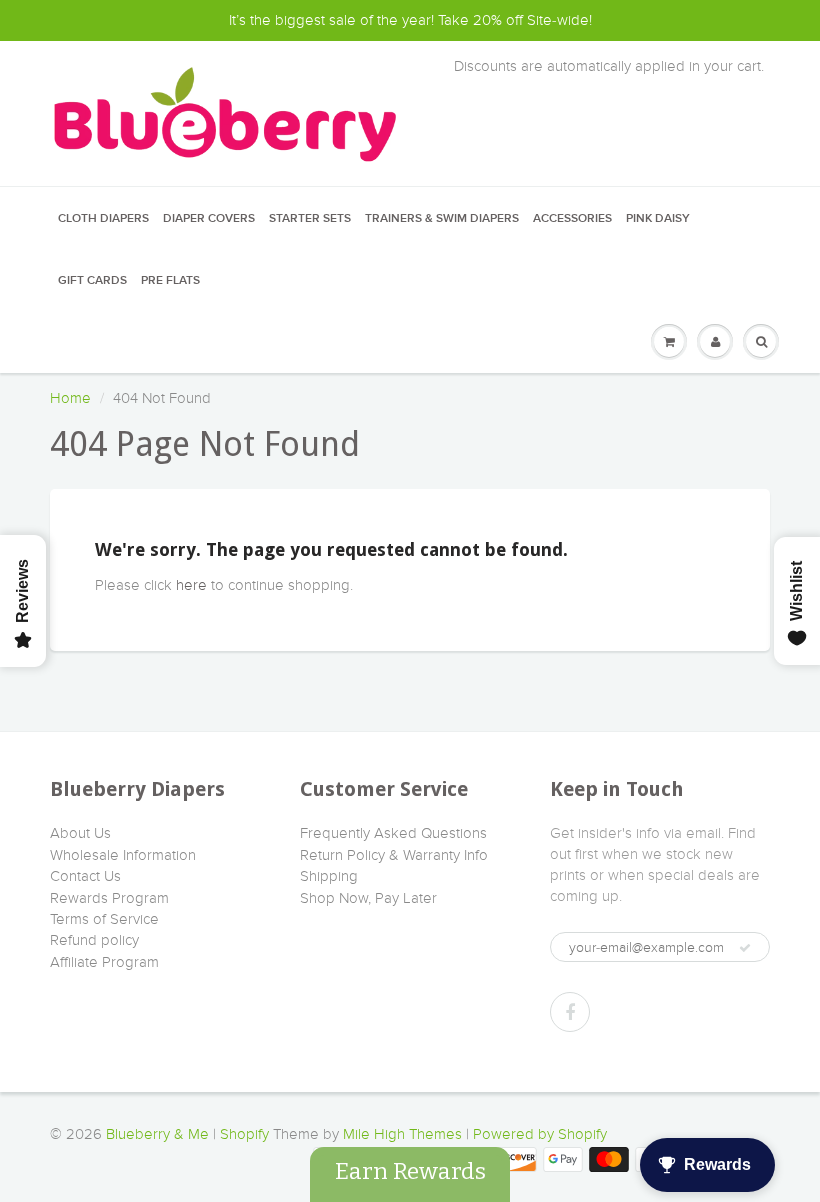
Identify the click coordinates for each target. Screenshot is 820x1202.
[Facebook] (570, 1012)
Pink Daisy (658, 219)
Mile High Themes (402, 1134)
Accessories (572, 219)
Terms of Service (104, 919)
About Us (80, 833)
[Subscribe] (745, 948)
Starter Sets (310, 219)
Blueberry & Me (157, 1134)
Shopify (244, 1134)
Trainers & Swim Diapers (442, 219)
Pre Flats (170, 281)
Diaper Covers (209, 219)
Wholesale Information (123, 855)
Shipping (329, 876)
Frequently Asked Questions (393, 833)
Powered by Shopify (540, 1134)
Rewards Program (109, 898)
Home (70, 398)
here (191, 585)
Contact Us (85, 876)
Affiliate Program (104, 962)
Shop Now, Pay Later (368, 898)
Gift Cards (92, 281)
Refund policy (94, 940)
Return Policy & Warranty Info (394, 855)
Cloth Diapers (103, 219)
